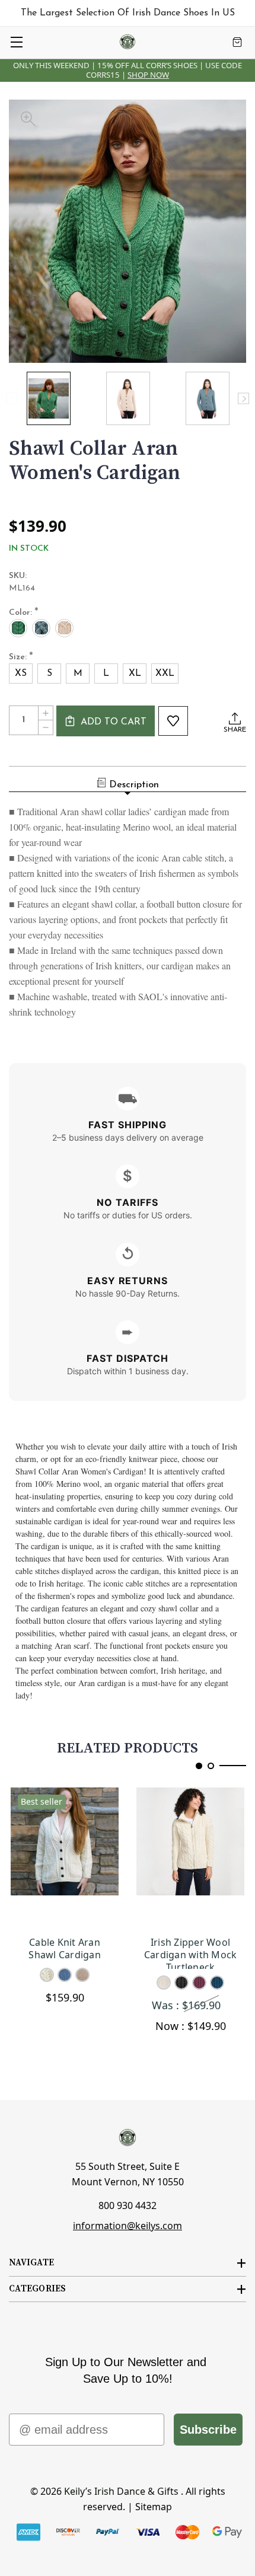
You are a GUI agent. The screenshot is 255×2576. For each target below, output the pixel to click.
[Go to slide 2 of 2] (211, 1766)
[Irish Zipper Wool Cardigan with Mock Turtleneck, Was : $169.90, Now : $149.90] (190, 1857)
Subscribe (208, 2430)
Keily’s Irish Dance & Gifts (121, 2491)
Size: (21, 657)
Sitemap (154, 2507)
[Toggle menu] (16, 42)
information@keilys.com (128, 2226)
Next (243, 399)
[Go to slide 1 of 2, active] (199, 1766)
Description (134, 785)
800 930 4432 (128, 2205)
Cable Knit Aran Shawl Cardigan (65, 1949)
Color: (24, 613)
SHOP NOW (148, 75)
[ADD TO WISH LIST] (173, 721)
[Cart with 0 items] (237, 42)
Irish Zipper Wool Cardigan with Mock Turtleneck (191, 1953)
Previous (12, 399)
